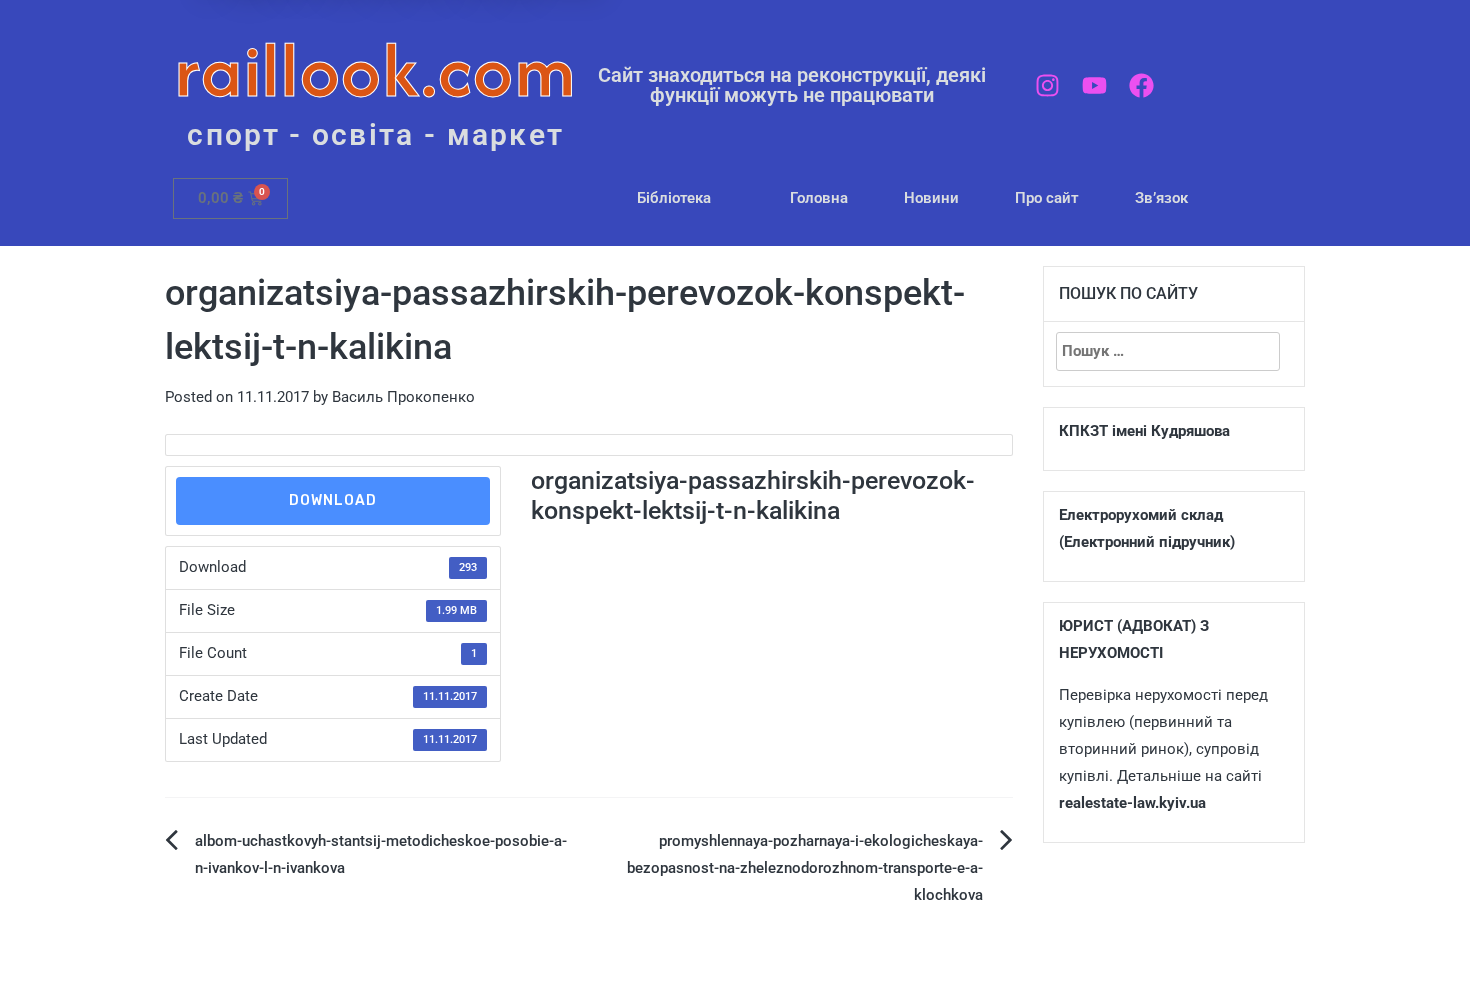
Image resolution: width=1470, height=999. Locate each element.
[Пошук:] (1168, 351)
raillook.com (375, 69)
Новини (931, 198)
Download (333, 500)
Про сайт (1047, 198)
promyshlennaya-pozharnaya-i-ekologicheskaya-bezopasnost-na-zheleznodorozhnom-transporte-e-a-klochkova (805, 868)
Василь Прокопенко (403, 397)
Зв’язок (1161, 198)
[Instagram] (1047, 85)
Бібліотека (674, 198)
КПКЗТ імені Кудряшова (1144, 431)
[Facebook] (1141, 85)
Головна (819, 198)
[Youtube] (1094, 85)
